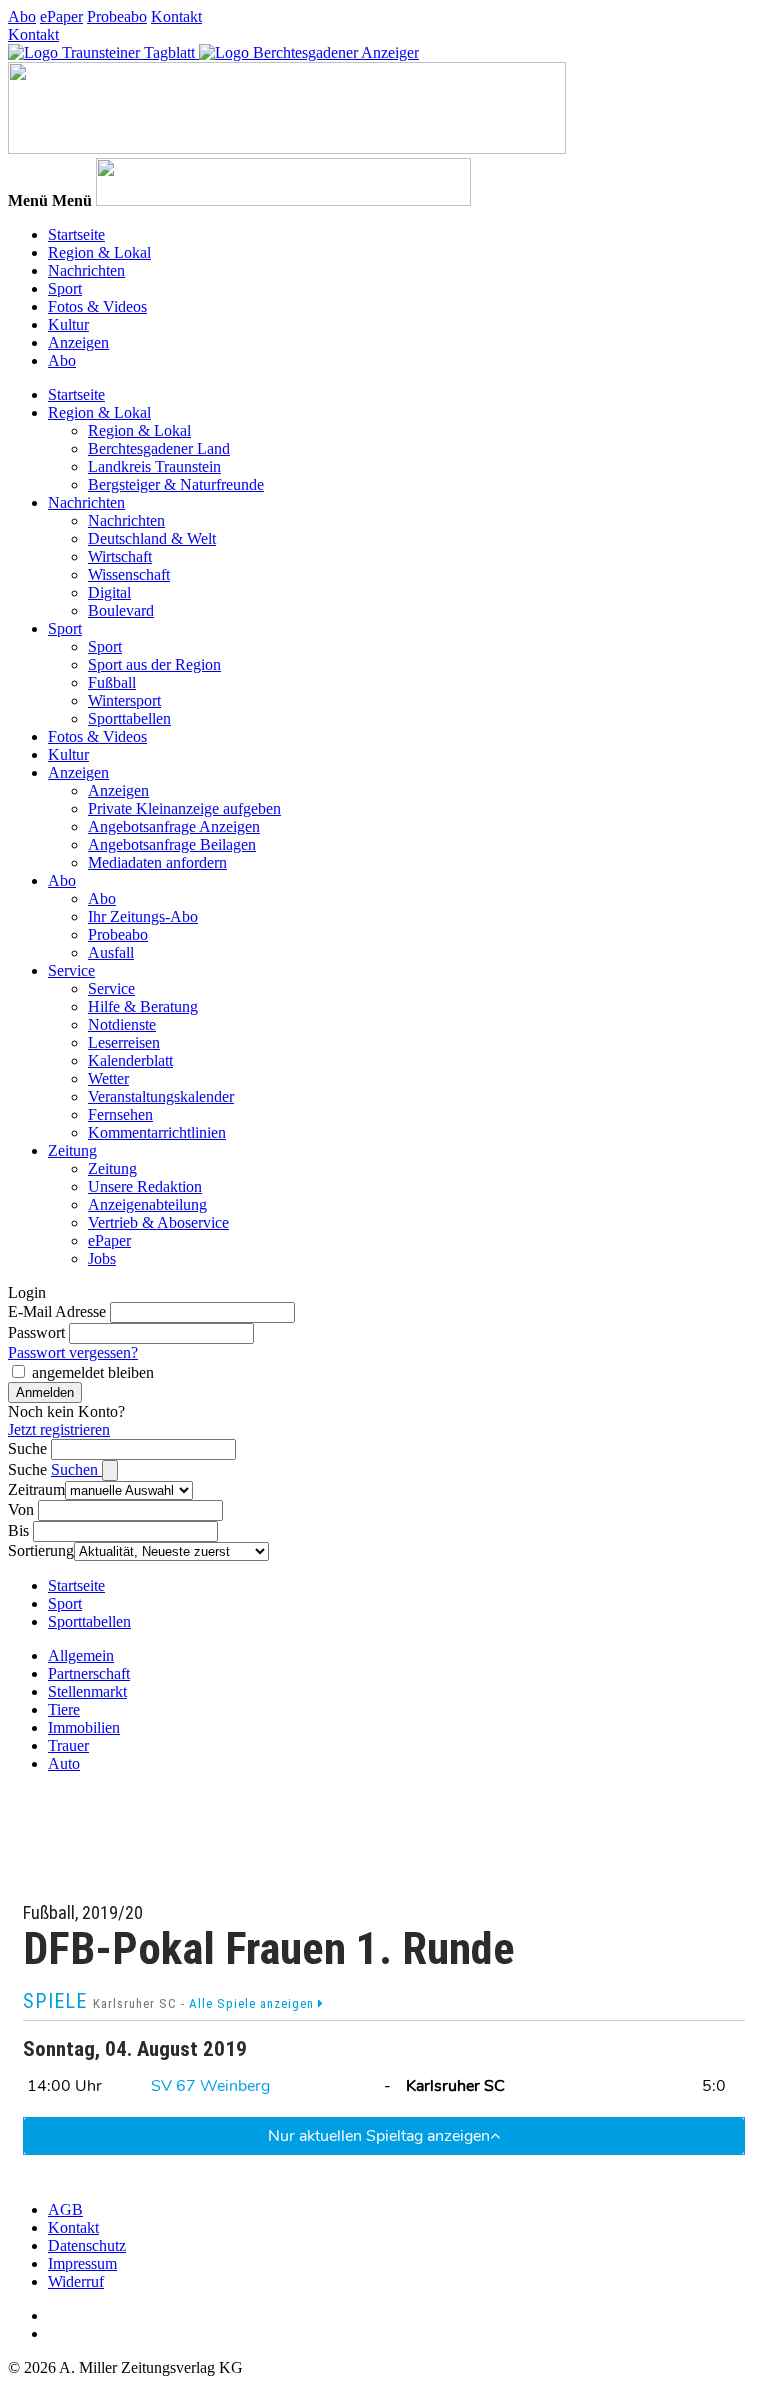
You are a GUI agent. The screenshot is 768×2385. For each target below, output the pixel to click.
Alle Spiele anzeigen (253, 2003)
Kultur (68, 324)
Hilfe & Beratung (143, 1006)
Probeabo (117, 16)
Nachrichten (86, 270)
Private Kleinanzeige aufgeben (184, 808)
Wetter (108, 1078)
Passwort (36, 1332)
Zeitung (72, 1150)
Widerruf (76, 2281)
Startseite (76, 234)
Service (71, 970)
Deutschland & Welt (152, 538)
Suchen (76, 1469)
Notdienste (122, 1024)
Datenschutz (87, 2245)
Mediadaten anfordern (157, 862)
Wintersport (124, 700)
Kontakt (176, 16)
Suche (27, 1448)
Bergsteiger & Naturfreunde (176, 484)
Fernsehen (120, 1114)
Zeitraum (36, 1489)
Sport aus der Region (154, 664)
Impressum (82, 2263)
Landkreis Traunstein (154, 466)
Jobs (102, 1258)
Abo (22, 16)
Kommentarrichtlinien (157, 1132)
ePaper (61, 16)
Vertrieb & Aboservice (158, 1222)
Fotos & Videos (97, 306)
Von (21, 1509)
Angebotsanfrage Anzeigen (174, 826)
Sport (65, 288)
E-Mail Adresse (57, 1311)
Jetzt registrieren (59, 1429)
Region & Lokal (99, 252)
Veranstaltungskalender (161, 1096)
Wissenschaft (129, 574)
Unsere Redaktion (145, 1186)
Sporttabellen (129, 718)
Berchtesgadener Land (159, 448)
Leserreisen (124, 1042)
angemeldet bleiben (93, 1372)
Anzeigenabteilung (147, 1204)
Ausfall (111, 952)
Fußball (112, 682)
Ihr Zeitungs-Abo (143, 916)
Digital (109, 592)
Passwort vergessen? (73, 1352)
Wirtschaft (120, 556)
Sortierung (41, 1550)
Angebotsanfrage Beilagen (172, 844)
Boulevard (121, 610)
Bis (18, 1530)
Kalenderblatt (130, 1060)
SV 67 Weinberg (210, 2086)
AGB (65, 2209)
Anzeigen (78, 342)
